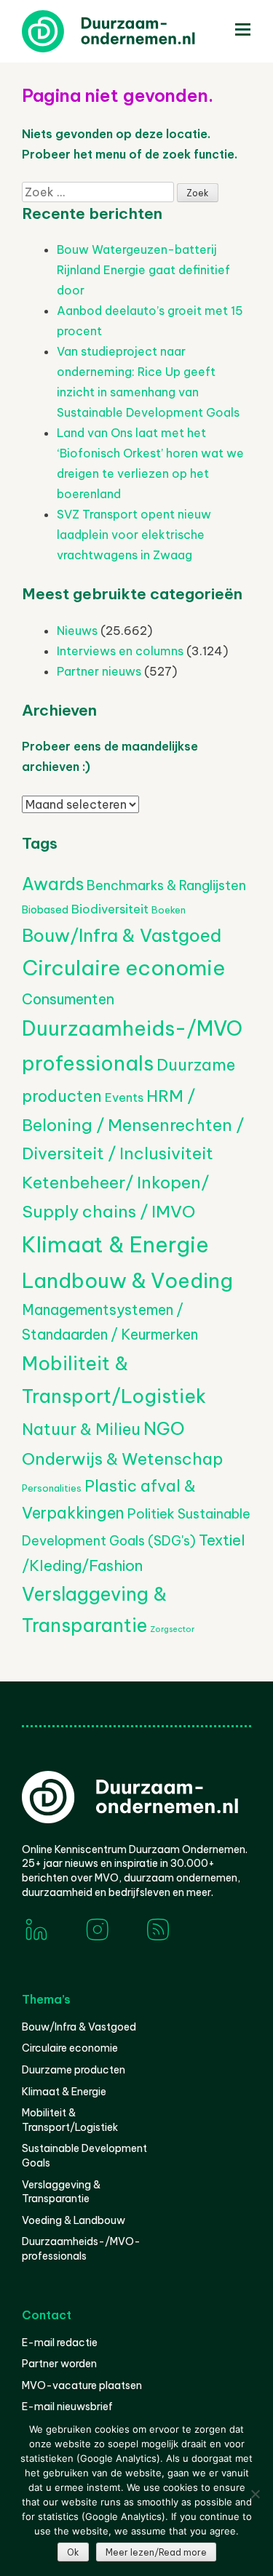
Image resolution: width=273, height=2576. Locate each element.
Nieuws (77, 631)
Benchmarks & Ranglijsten (166, 885)
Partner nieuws (99, 671)
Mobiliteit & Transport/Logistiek (70, 2120)
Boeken (169, 910)
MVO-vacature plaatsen (82, 2385)
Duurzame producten (74, 2070)
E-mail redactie (60, 2343)
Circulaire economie (123, 968)
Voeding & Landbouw (74, 2220)
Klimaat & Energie (115, 1245)
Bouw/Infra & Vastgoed (122, 935)
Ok (73, 2552)
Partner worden (59, 2364)
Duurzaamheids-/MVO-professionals (81, 2249)
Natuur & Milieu (81, 1429)
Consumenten (68, 999)
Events (124, 1097)
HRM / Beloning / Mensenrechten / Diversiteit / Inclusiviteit (133, 1124)
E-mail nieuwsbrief (67, 2407)
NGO (164, 1428)
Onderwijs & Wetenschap (123, 1459)
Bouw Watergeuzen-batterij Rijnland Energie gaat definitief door (143, 270)
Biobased (45, 910)
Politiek (151, 1514)
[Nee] (255, 2494)
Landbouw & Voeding (127, 1280)
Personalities (52, 1488)
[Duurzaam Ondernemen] (131, 31)
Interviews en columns (120, 651)
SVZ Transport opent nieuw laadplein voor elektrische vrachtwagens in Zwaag (134, 535)
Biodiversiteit (110, 909)
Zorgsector (172, 1629)
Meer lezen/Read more (156, 2552)
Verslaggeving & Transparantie (61, 2192)
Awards (53, 884)
